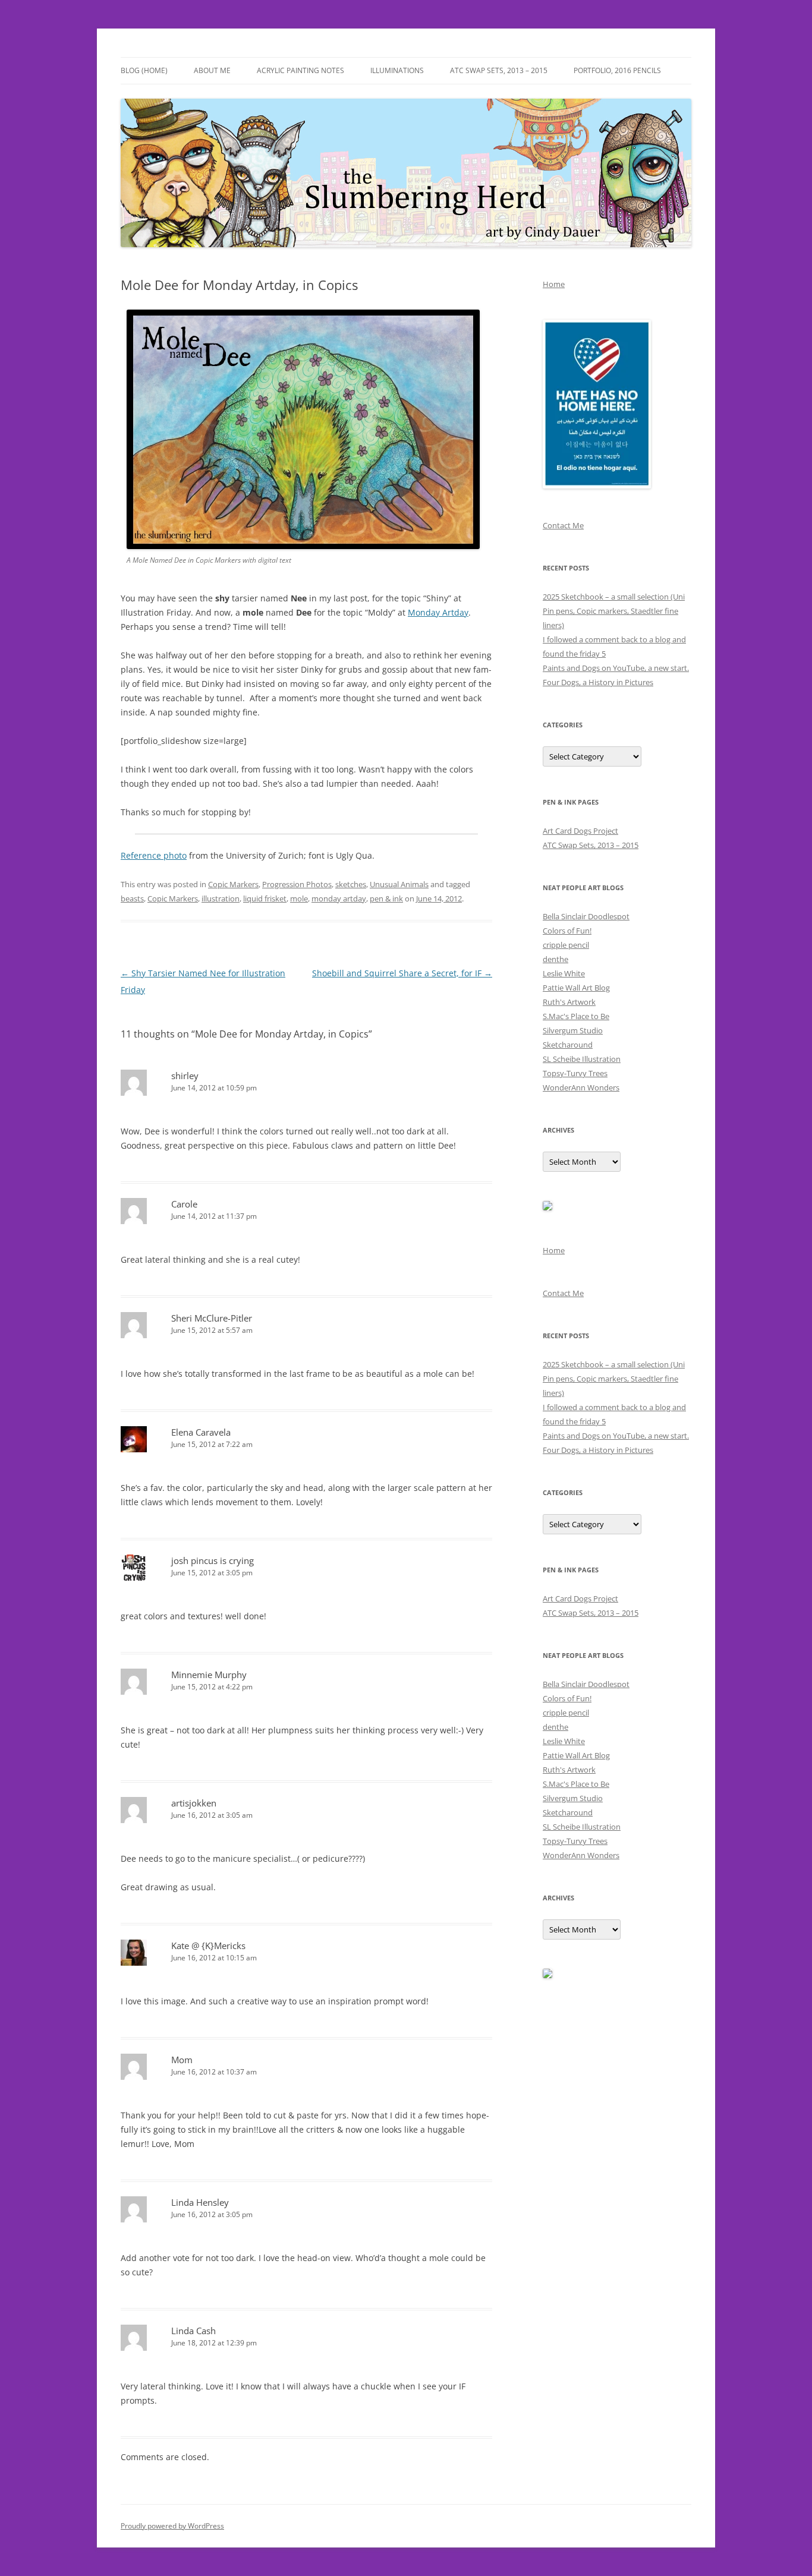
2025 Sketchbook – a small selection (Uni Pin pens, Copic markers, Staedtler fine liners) (614, 611)
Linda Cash (193, 2331)
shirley (185, 1076)
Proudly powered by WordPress (172, 2526)
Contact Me (563, 525)
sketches (351, 884)
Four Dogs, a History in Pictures (598, 682)
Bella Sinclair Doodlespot (586, 916)
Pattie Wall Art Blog (576, 988)
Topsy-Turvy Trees (575, 1073)
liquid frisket (265, 898)
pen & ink (386, 898)
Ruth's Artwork (569, 1002)
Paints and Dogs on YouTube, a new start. (616, 668)
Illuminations (397, 70)
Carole (184, 1204)
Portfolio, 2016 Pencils (617, 70)
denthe (556, 959)
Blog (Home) (144, 70)
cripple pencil (566, 945)
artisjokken (194, 1803)
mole (299, 898)
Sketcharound (568, 1045)
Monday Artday (438, 612)
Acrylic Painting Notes (300, 70)
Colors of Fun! (567, 931)
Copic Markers (233, 884)
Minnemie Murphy (209, 1675)
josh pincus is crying (213, 1560)
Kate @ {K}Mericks (208, 1946)
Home (554, 284)
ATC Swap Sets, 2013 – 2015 (499, 70)
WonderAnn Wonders (581, 1087)
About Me (212, 70)
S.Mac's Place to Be (576, 1016)
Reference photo (154, 855)
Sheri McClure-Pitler (212, 1318)
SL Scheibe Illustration (582, 1059)
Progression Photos (297, 884)
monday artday (339, 898)
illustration (221, 898)
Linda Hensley (200, 2202)
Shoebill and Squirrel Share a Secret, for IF (402, 973)
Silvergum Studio (573, 1030)
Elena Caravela (201, 1432)
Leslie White (564, 973)
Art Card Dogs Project (580, 831)
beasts (132, 898)
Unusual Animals (399, 884)
